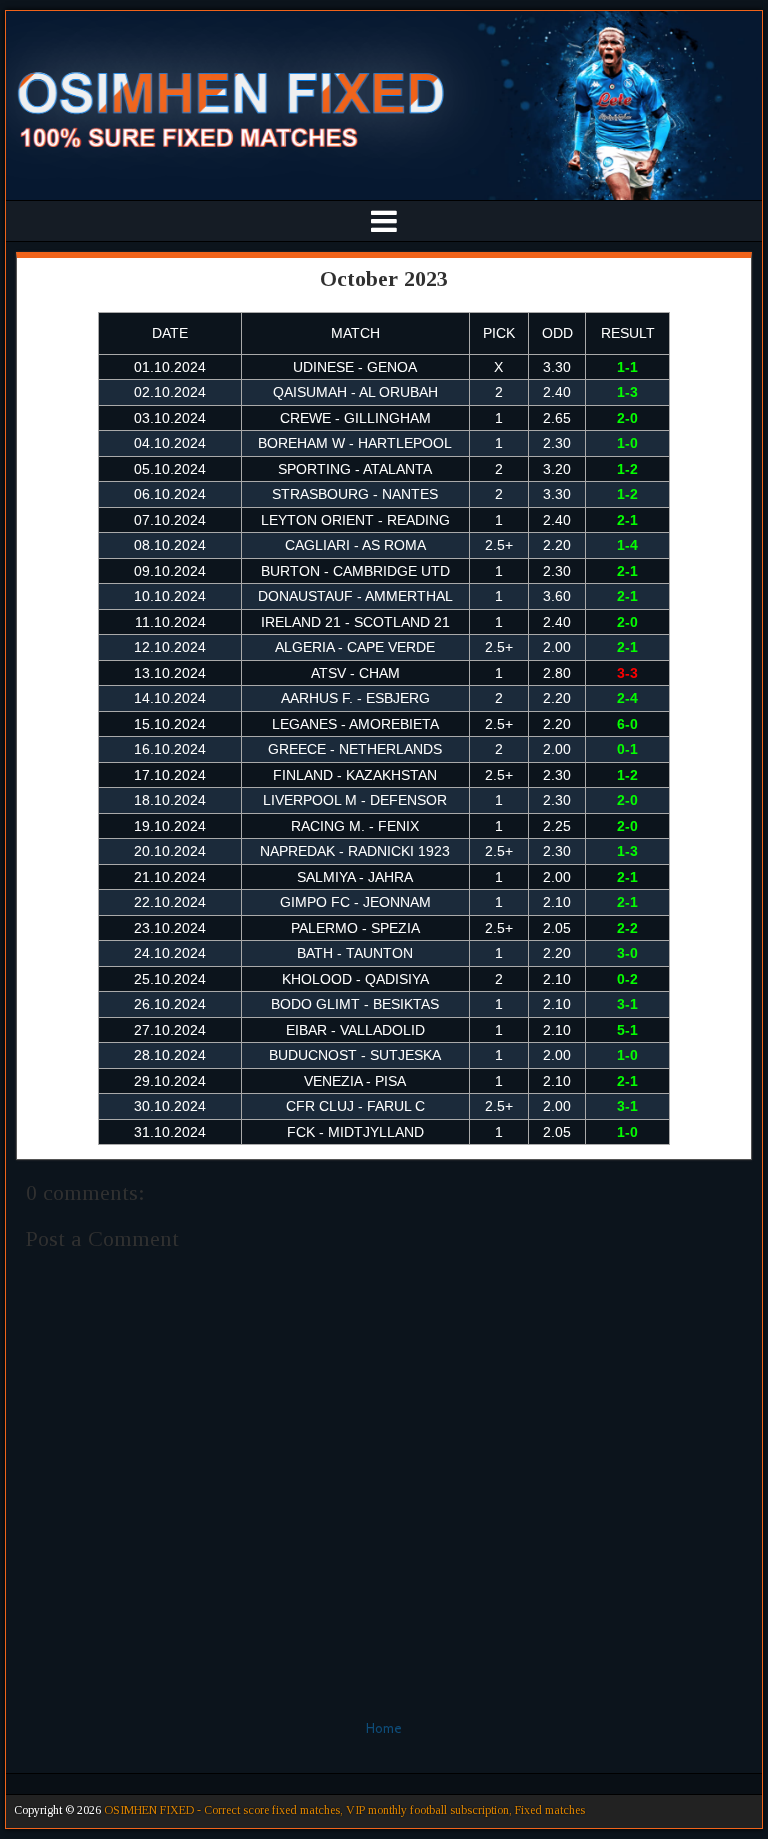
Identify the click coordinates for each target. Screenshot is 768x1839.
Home (384, 1728)
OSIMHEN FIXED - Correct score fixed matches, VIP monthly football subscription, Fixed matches (344, 1810)
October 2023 (384, 278)
